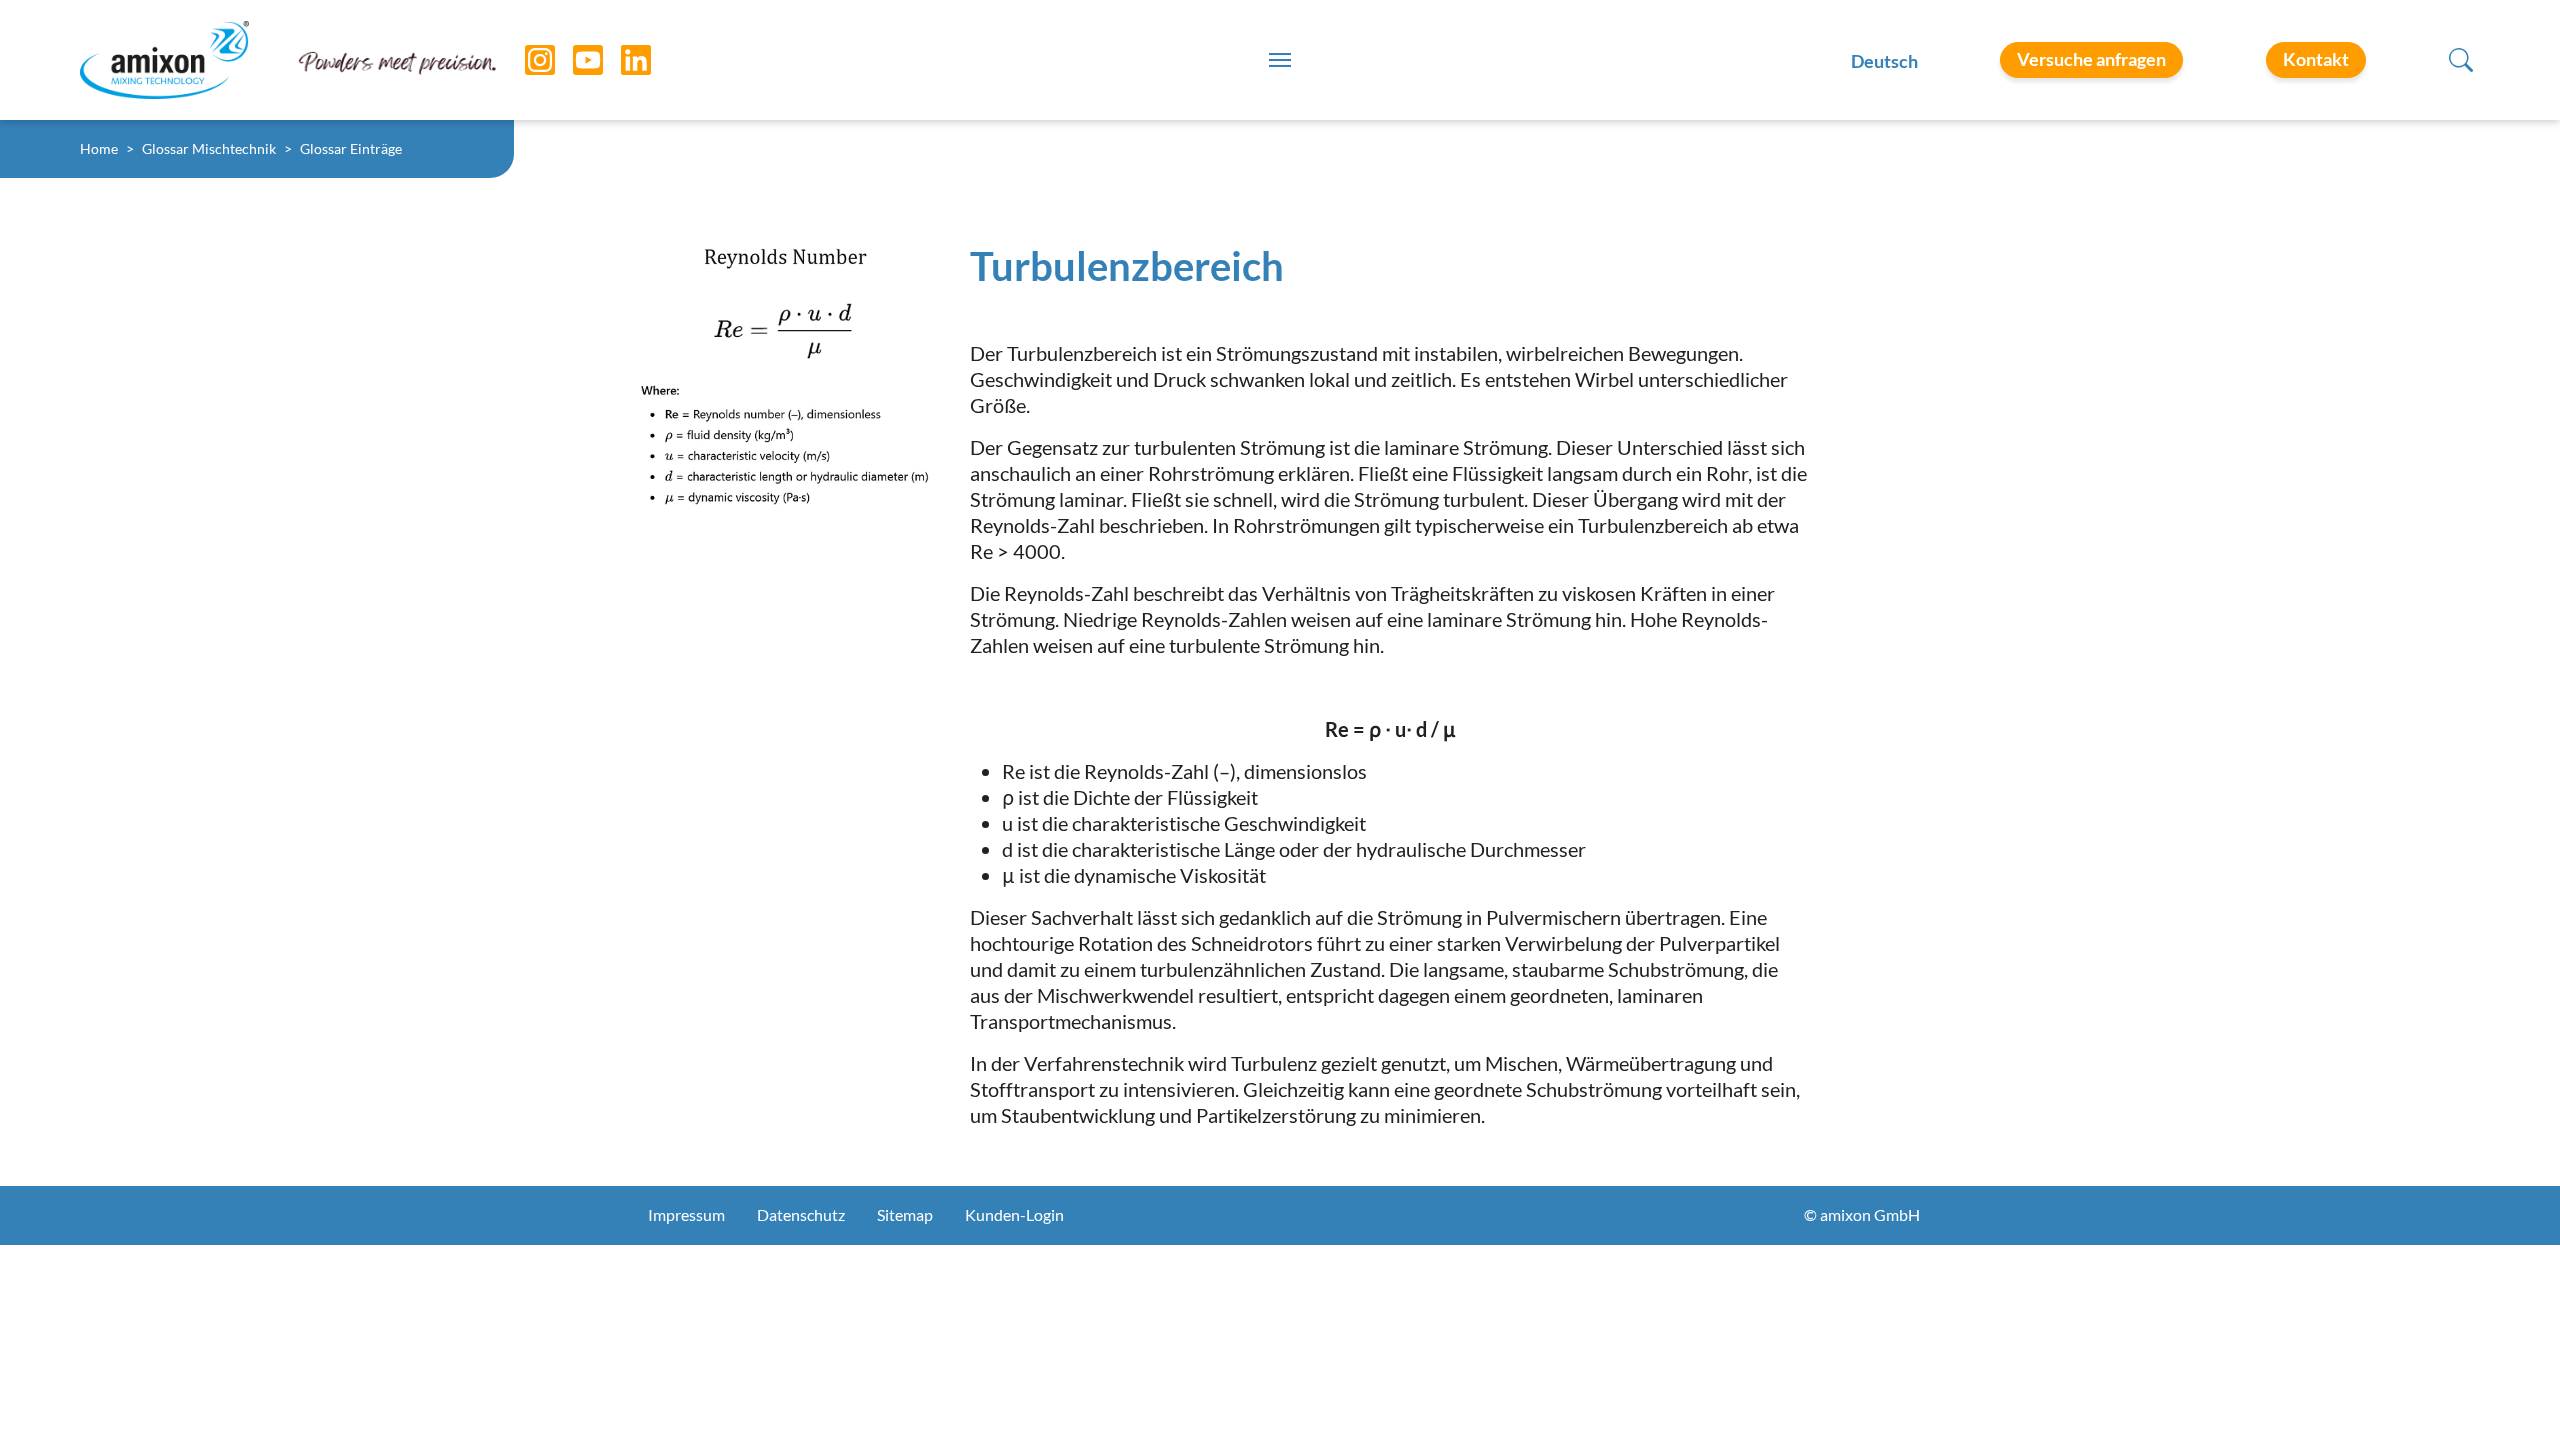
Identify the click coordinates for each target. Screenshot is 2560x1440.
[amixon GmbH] (164, 59)
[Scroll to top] (2510, 1390)
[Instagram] (525, 60)
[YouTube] (573, 60)
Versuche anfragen (2091, 59)
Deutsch (1884, 61)
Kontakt (2316, 59)
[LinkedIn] (621, 60)
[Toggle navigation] (1280, 60)
